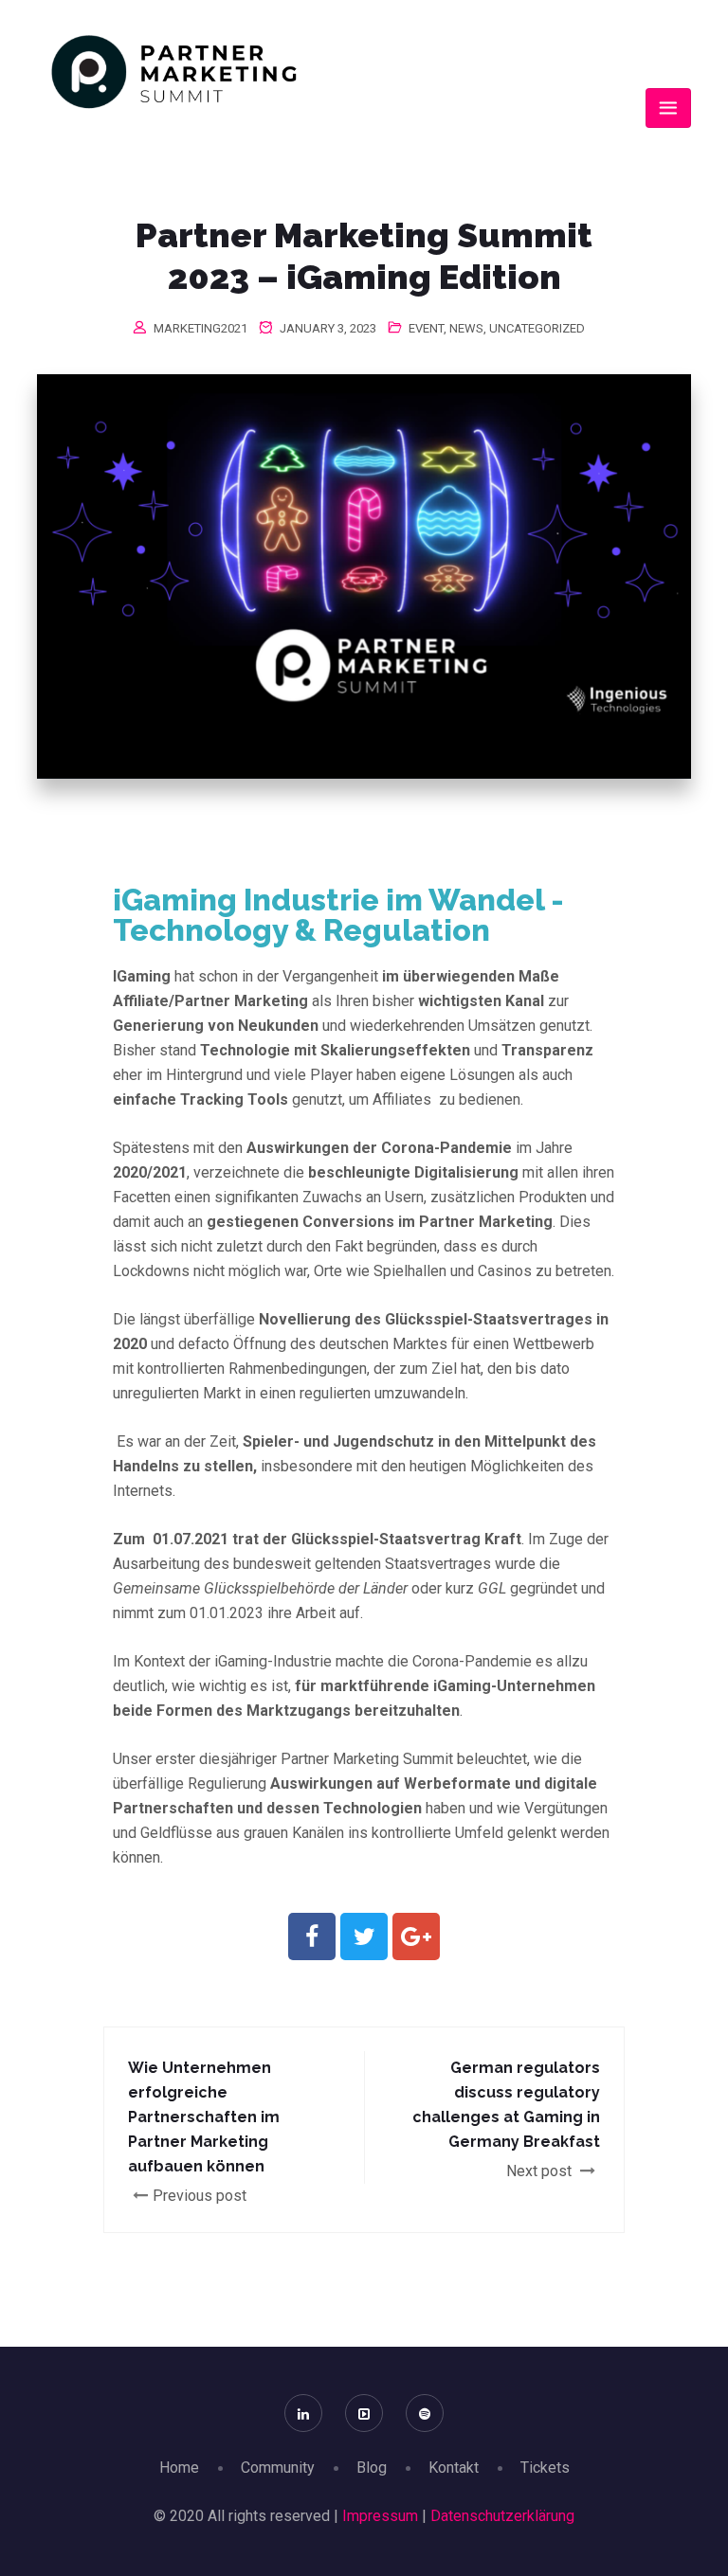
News (466, 328)
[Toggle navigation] (668, 108)
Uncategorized (537, 328)
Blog (372, 2468)
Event (426, 328)
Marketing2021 (200, 328)
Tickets (545, 2468)
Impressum (380, 2516)
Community (278, 2468)
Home (179, 2468)
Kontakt (454, 2468)
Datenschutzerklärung (502, 2516)
